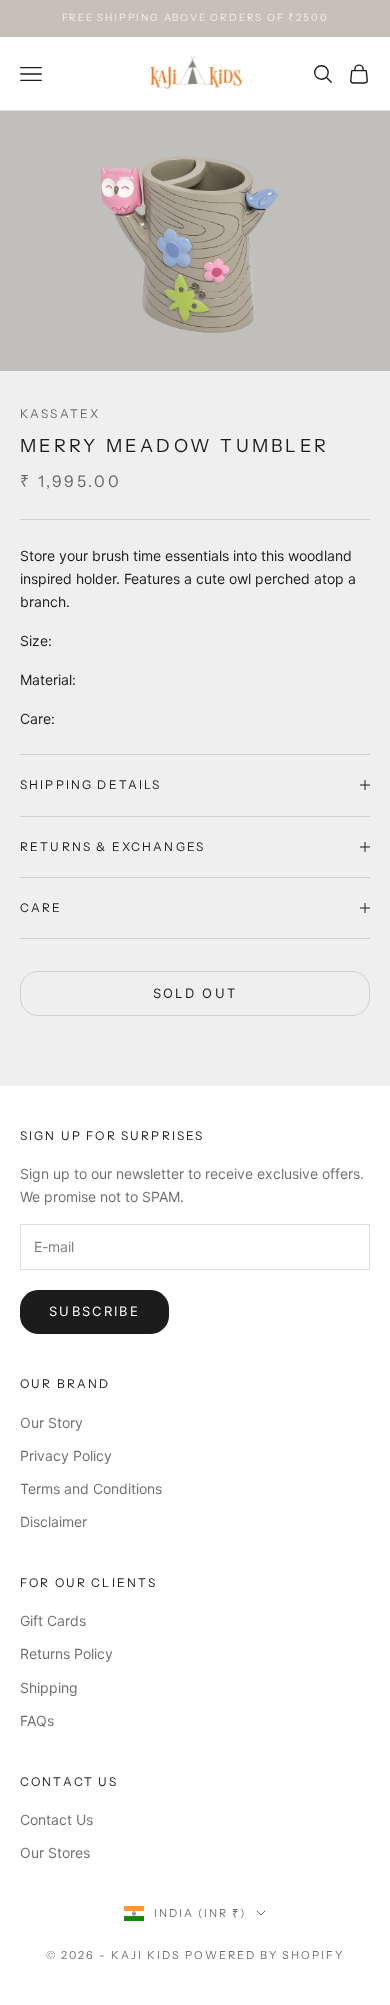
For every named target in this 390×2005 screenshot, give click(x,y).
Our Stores (55, 1852)
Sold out (195, 993)
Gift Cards (53, 1620)
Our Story (51, 1422)
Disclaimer (53, 1521)
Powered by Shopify (264, 1955)
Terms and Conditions (91, 1488)
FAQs (37, 1720)
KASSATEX (60, 413)
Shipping (49, 1687)
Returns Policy (66, 1653)
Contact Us (56, 1819)
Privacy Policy (66, 1455)
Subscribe (94, 1311)
